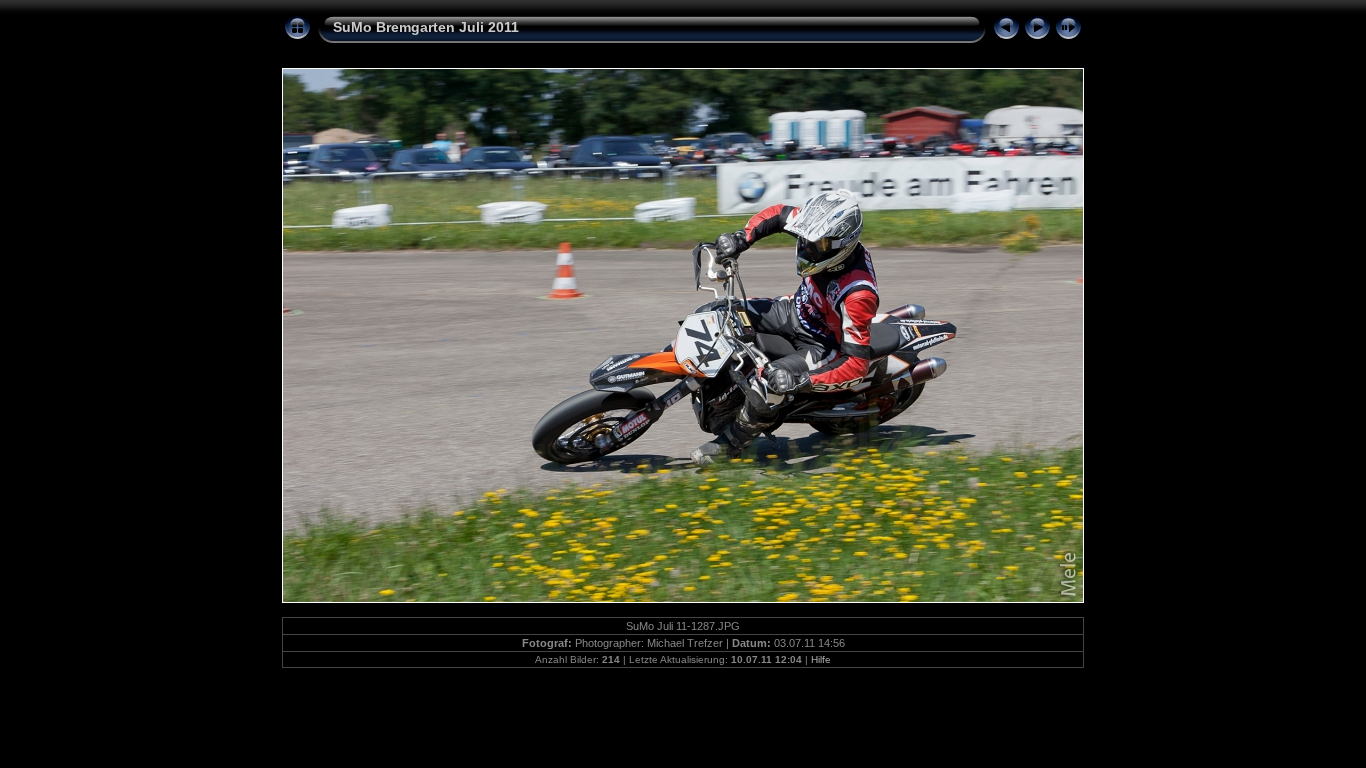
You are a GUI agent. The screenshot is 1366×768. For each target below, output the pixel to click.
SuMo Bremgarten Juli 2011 (426, 27)
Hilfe (821, 659)
